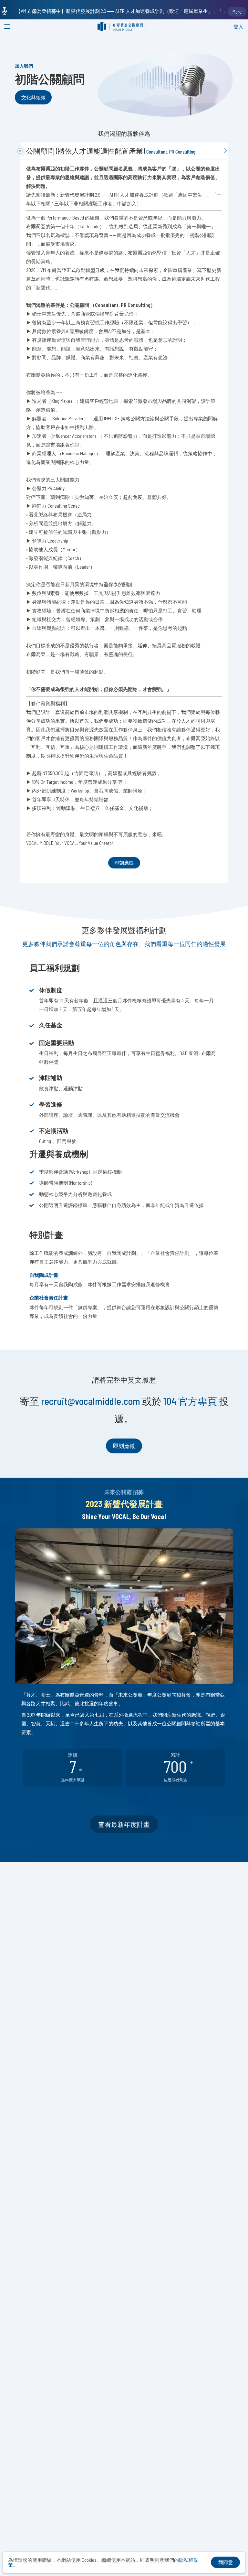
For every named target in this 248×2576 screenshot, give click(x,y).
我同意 (226, 2562)
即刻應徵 (124, 863)
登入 (238, 27)
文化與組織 (33, 97)
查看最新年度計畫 (124, 1824)
